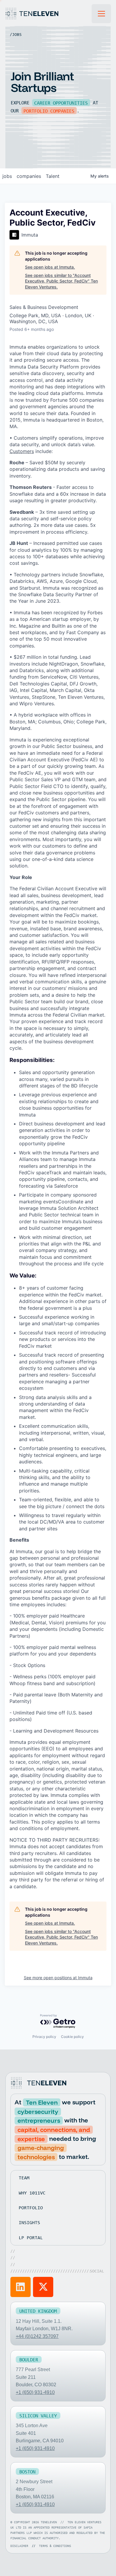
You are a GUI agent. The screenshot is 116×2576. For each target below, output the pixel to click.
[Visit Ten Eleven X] (43, 2287)
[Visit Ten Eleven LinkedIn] (21, 2287)
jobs (7, 176)
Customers (22, 451)
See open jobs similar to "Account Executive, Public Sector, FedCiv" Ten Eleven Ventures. (61, 281)
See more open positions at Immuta (58, 1978)
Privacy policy (44, 2037)
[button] (101, 14)
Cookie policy (72, 2037)
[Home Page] (48, 14)
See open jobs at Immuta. (50, 267)
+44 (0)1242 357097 (37, 2336)
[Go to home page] (40, 2083)
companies (29, 176)
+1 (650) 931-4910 (35, 2392)
